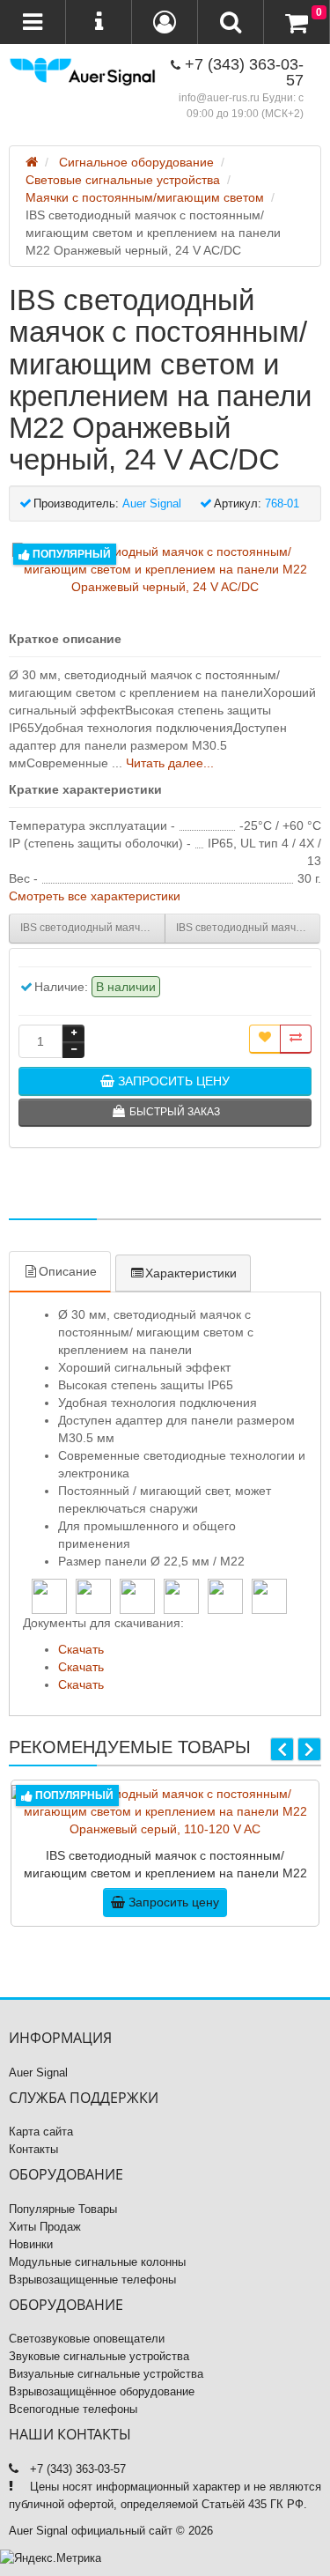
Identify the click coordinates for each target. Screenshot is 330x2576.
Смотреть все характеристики (95, 896)
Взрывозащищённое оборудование (102, 2391)
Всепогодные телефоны (73, 2409)
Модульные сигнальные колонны (97, 2262)
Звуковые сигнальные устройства (99, 2356)
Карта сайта (41, 2132)
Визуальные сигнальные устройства (106, 2374)
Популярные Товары (63, 2209)
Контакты (33, 2149)
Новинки (31, 2244)
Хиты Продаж (45, 2227)
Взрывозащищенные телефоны (92, 2280)
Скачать (81, 1649)
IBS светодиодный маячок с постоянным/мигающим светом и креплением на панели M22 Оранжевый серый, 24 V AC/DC (93, 928)
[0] (297, 23)
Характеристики (191, 1273)
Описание (68, 1271)
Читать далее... (170, 763)
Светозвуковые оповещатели (87, 2339)
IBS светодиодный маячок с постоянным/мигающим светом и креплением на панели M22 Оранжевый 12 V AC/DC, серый (249, 928)
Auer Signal (38, 2073)
